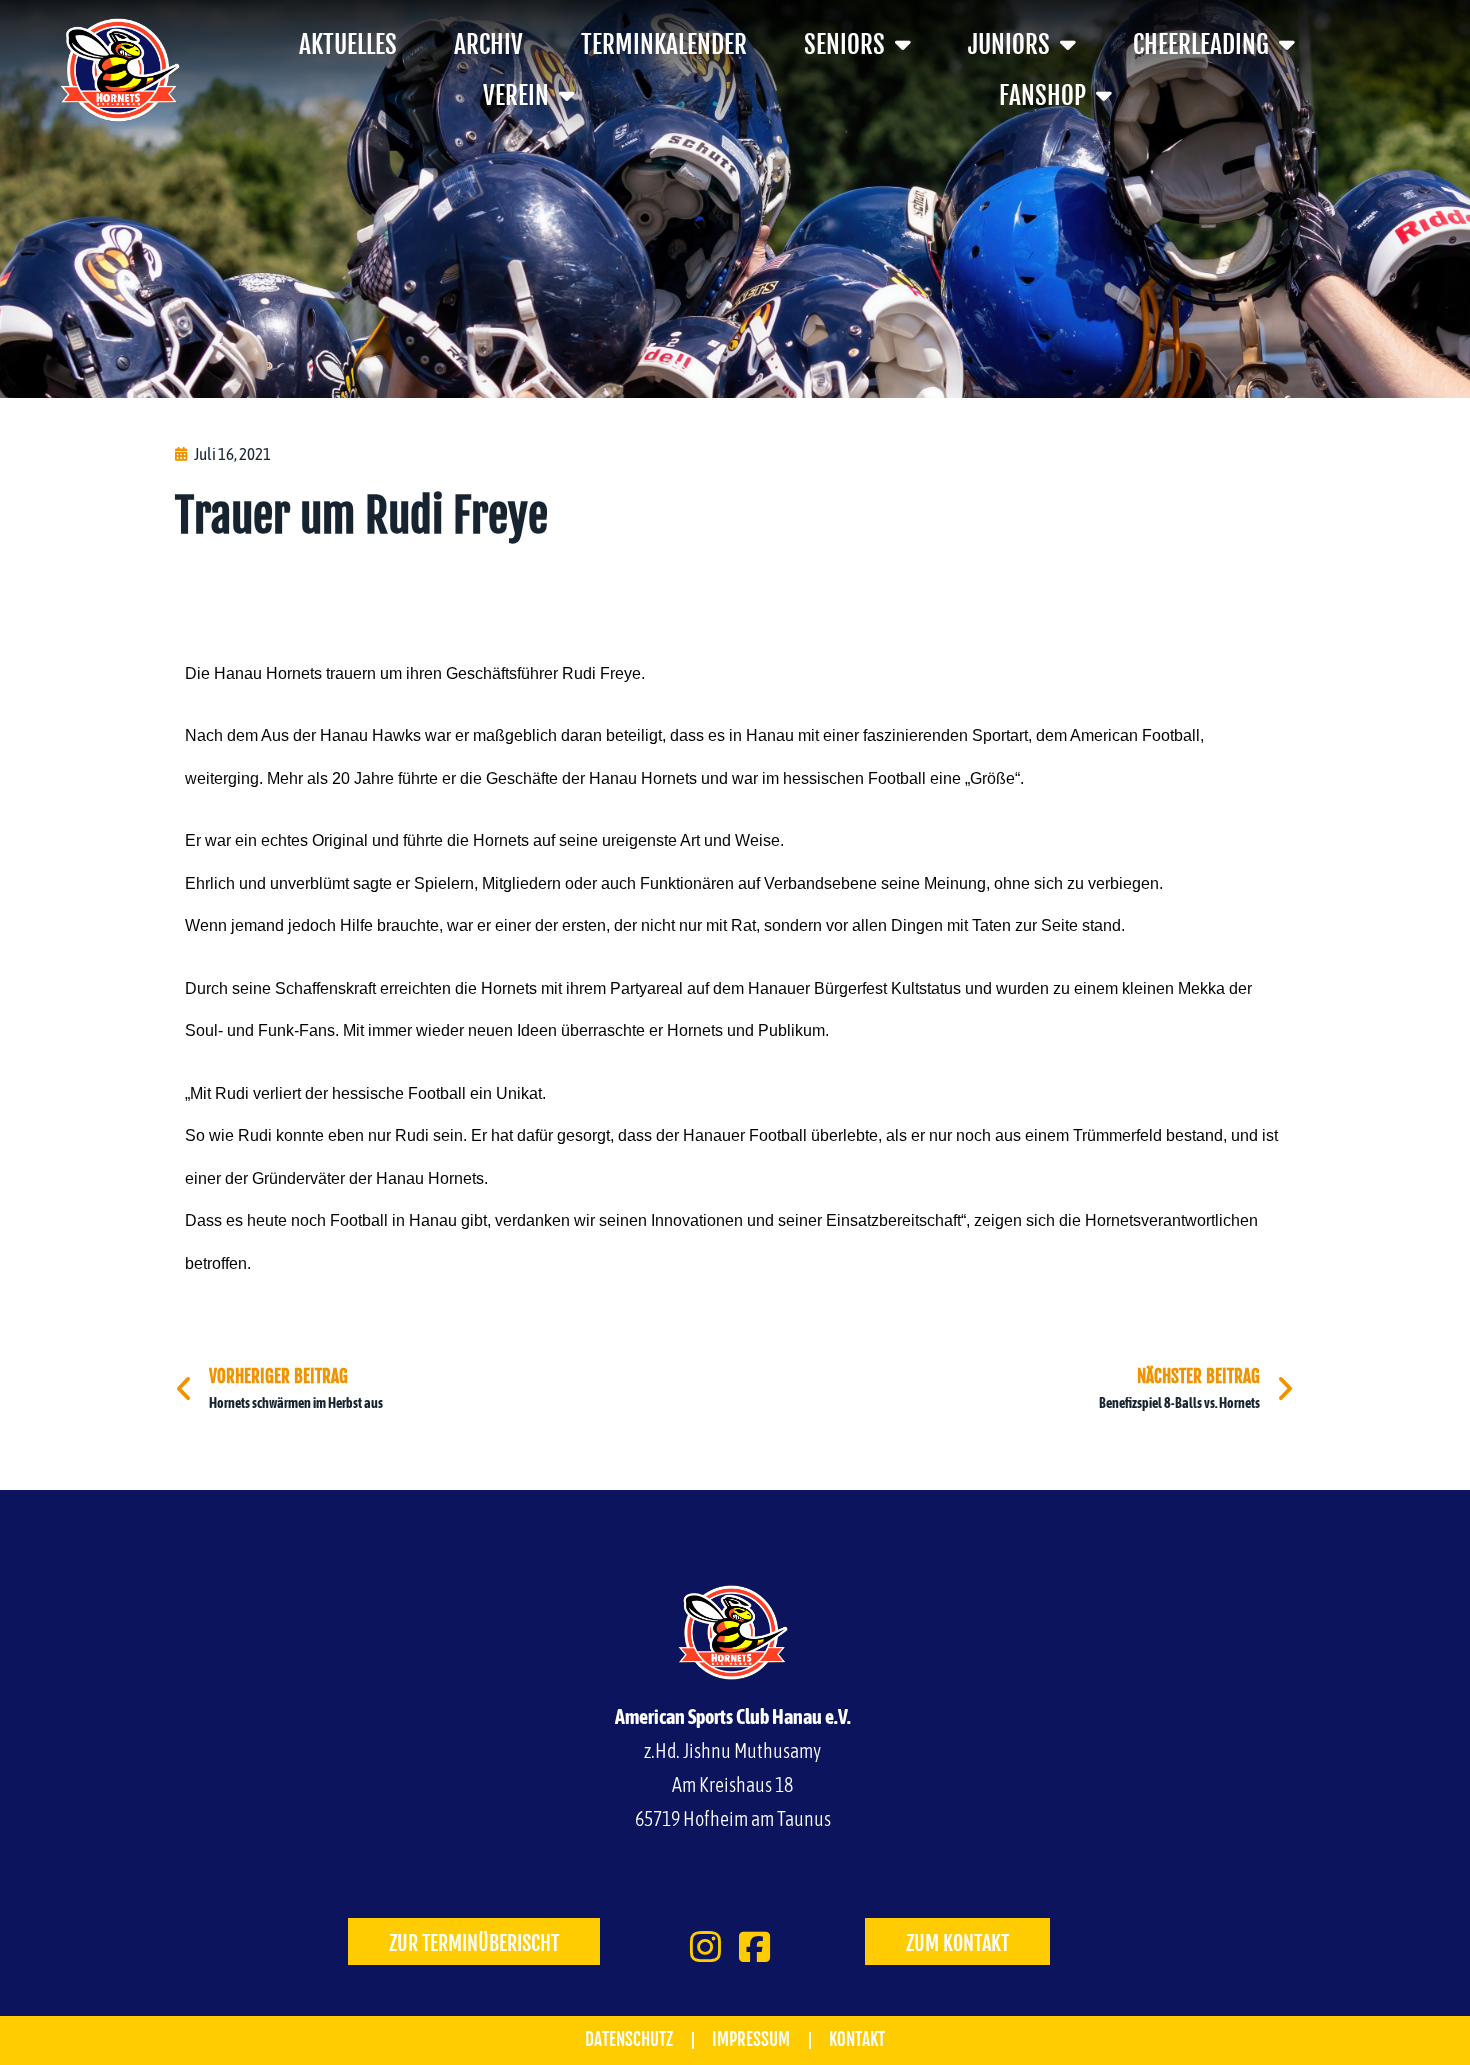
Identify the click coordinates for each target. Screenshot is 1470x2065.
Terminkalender (664, 44)
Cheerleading (1201, 44)
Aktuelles (348, 44)
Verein (516, 95)
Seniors (844, 44)
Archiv (488, 44)
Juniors (1009, 44)
